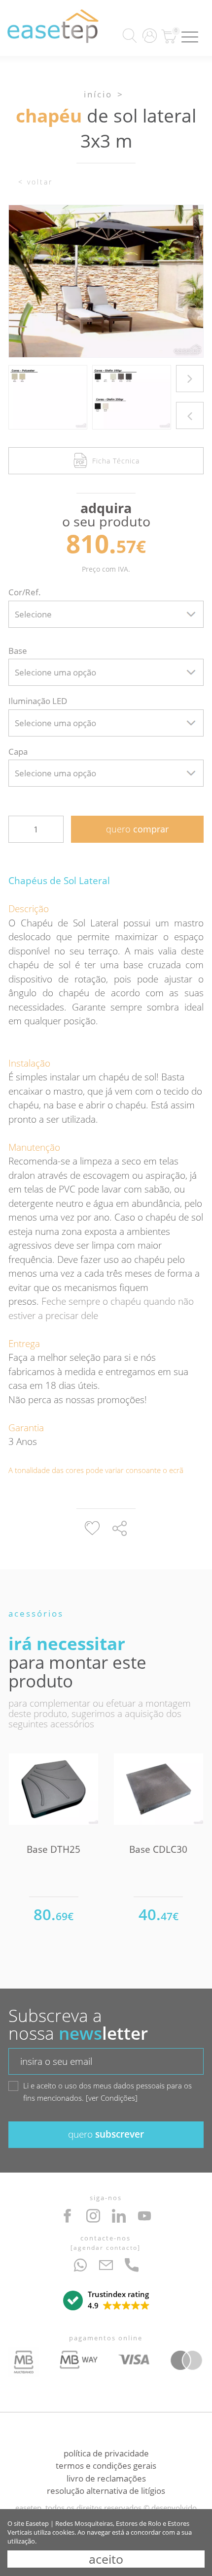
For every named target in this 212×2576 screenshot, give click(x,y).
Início (98, 94)
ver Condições (112, 2098)
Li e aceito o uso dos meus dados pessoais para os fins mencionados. (107, 2092)
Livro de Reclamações (106, 2478)
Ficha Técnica (116, 461)
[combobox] (106, 614)
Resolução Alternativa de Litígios (106, 2491)
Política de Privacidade (106, 2453)
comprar (137, 829)
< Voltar (35, 182)
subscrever (106, 2134)
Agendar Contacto (106, 2248)
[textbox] (106, 614)
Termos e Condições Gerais (106, 2466)
